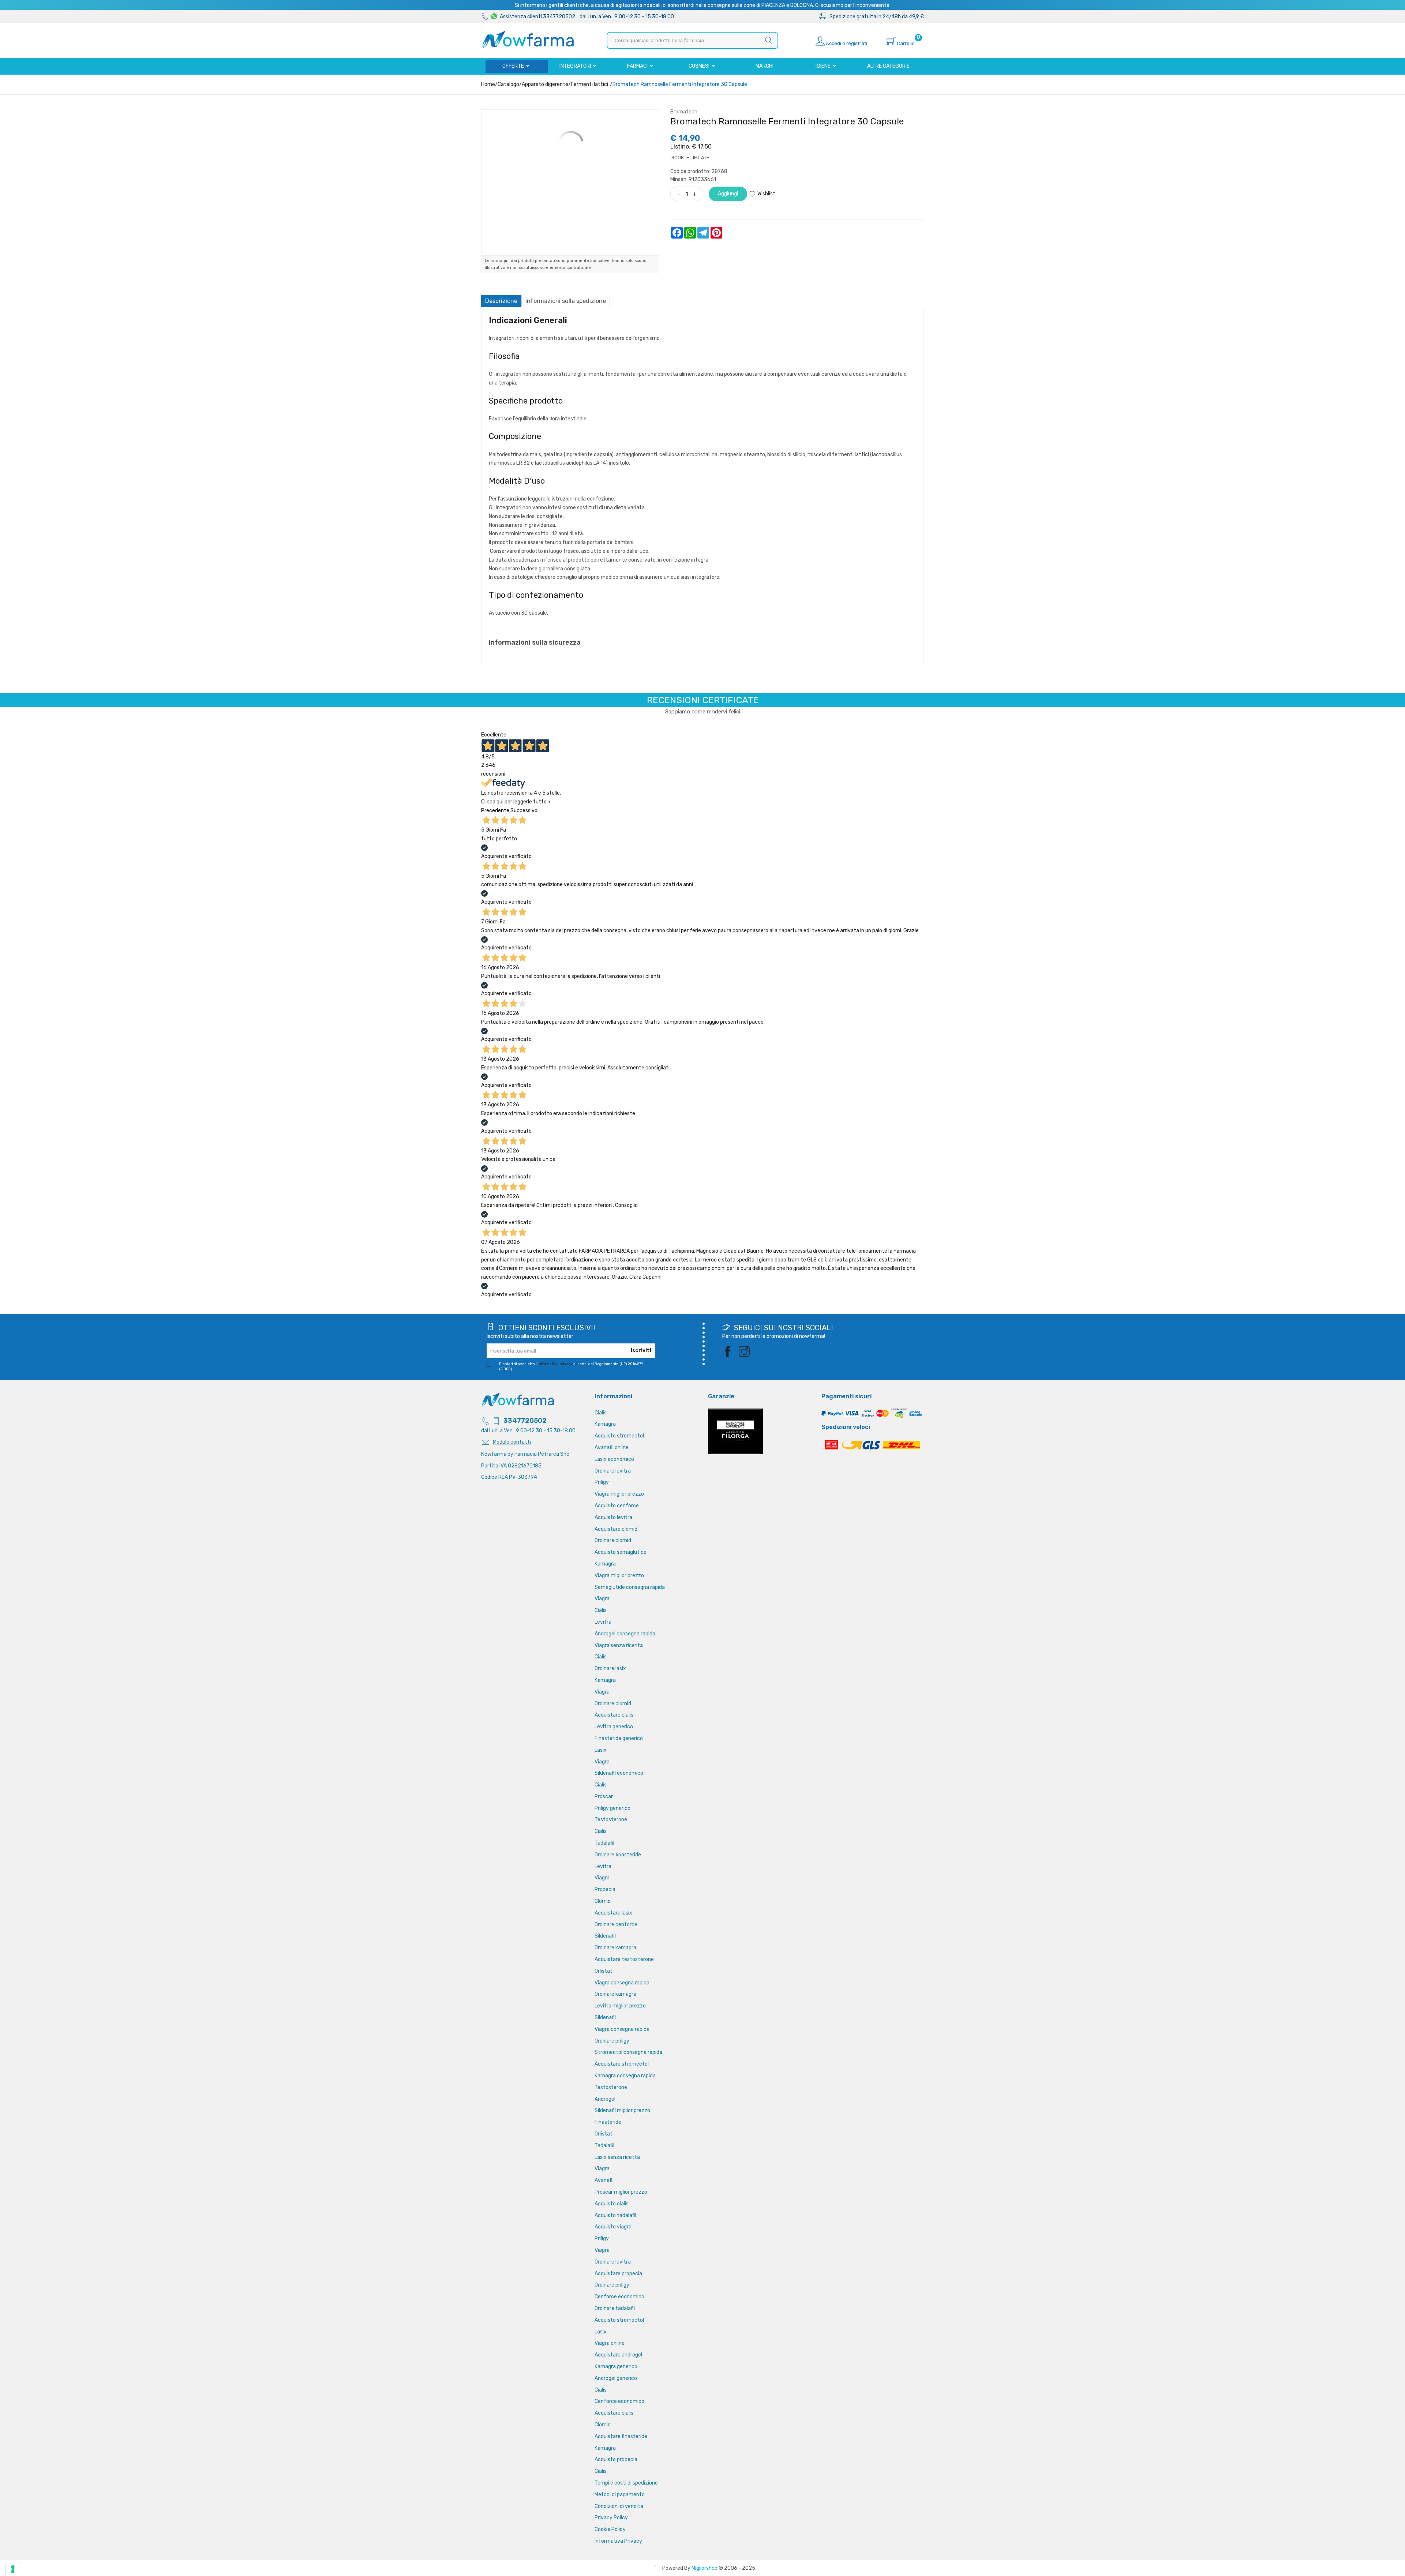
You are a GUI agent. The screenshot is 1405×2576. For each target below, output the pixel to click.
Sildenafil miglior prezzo (622, 2110)
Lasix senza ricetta (617, 2157)
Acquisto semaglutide (621, 1552)
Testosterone (611, 1820)
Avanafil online (612, 1448)
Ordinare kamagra (615, 1948)
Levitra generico (614, 1727)
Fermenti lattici (589, 84)
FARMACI (638, 66)
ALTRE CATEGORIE (888, 66)
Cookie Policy (610, 2529)
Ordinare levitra (613, 1471)
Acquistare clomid (616, 1529)
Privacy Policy (611, 2518)
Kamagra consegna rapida (625, 2076)
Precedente (495, 811)
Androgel (605, 2099)
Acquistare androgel (618, 2355)
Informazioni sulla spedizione (566, 301)
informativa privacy (555, 1364)
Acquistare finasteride (621, 2436)
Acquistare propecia (618, 2274)
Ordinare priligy (612, 2041)
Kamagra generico (616, 2367)
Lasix (601, 1750)
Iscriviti (641, 1351)
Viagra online (610, 2343)
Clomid (603, 1901)
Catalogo (508, 84)
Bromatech (684, 112)
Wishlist (766, 194)
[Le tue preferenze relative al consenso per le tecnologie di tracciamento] (13, 2569)
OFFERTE (514, 66)
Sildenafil (605, 1936)
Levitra (603, 1622)
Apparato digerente (545, 84)
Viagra (602, 1599)
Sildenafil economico (619, 1773)
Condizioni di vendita (619, 2506)
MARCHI (765, 66)
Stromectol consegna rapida (628, 2052)
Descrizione (501, 301)
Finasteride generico (619, 1738)
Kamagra (605, 1424)
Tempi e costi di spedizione (626, 2483)
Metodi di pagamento (620, 2495)
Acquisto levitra (613, 1517)
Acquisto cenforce (617, 1506)
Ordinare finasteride (618, 1855)
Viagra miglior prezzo (619, 1494)
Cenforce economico (619, 2297)
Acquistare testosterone (624, 1959)
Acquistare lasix (613, 1913)
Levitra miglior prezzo (620, 2006)
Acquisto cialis (612, 2204)
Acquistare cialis (614, 1715)
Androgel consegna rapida (625, 1634)
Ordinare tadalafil (615, 2308)
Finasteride (608, 2122)
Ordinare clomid (613, 1540)
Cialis (601, 1413)
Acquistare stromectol (622, 2064)
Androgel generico (616, 2378)
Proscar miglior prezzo (621, 2192)
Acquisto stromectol (619, 1436)
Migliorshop (705, 2568)
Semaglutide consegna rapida (630, 1587)
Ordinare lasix (610, 1668)
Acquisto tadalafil (615, 2215)
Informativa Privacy (618, 2541)
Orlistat (604, 1971)
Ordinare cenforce (616, 1925)
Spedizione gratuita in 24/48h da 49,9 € (875, 17)
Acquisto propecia (616, 2459)
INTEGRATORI (576, 66)
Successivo (524, 811)
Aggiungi (728, 194)
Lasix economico (614, 1459)
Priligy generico (612, 1808)
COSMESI (700, 66)
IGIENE (824, 66)
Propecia (605, 1889)
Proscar (604, 1797)
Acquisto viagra (613, 2227)
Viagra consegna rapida (622, 1983)
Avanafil (604, 2180)
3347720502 (525, 1421)
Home (488, 84)
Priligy (602, 1482)
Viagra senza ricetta (619, 1645)
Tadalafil (604, 1843)
